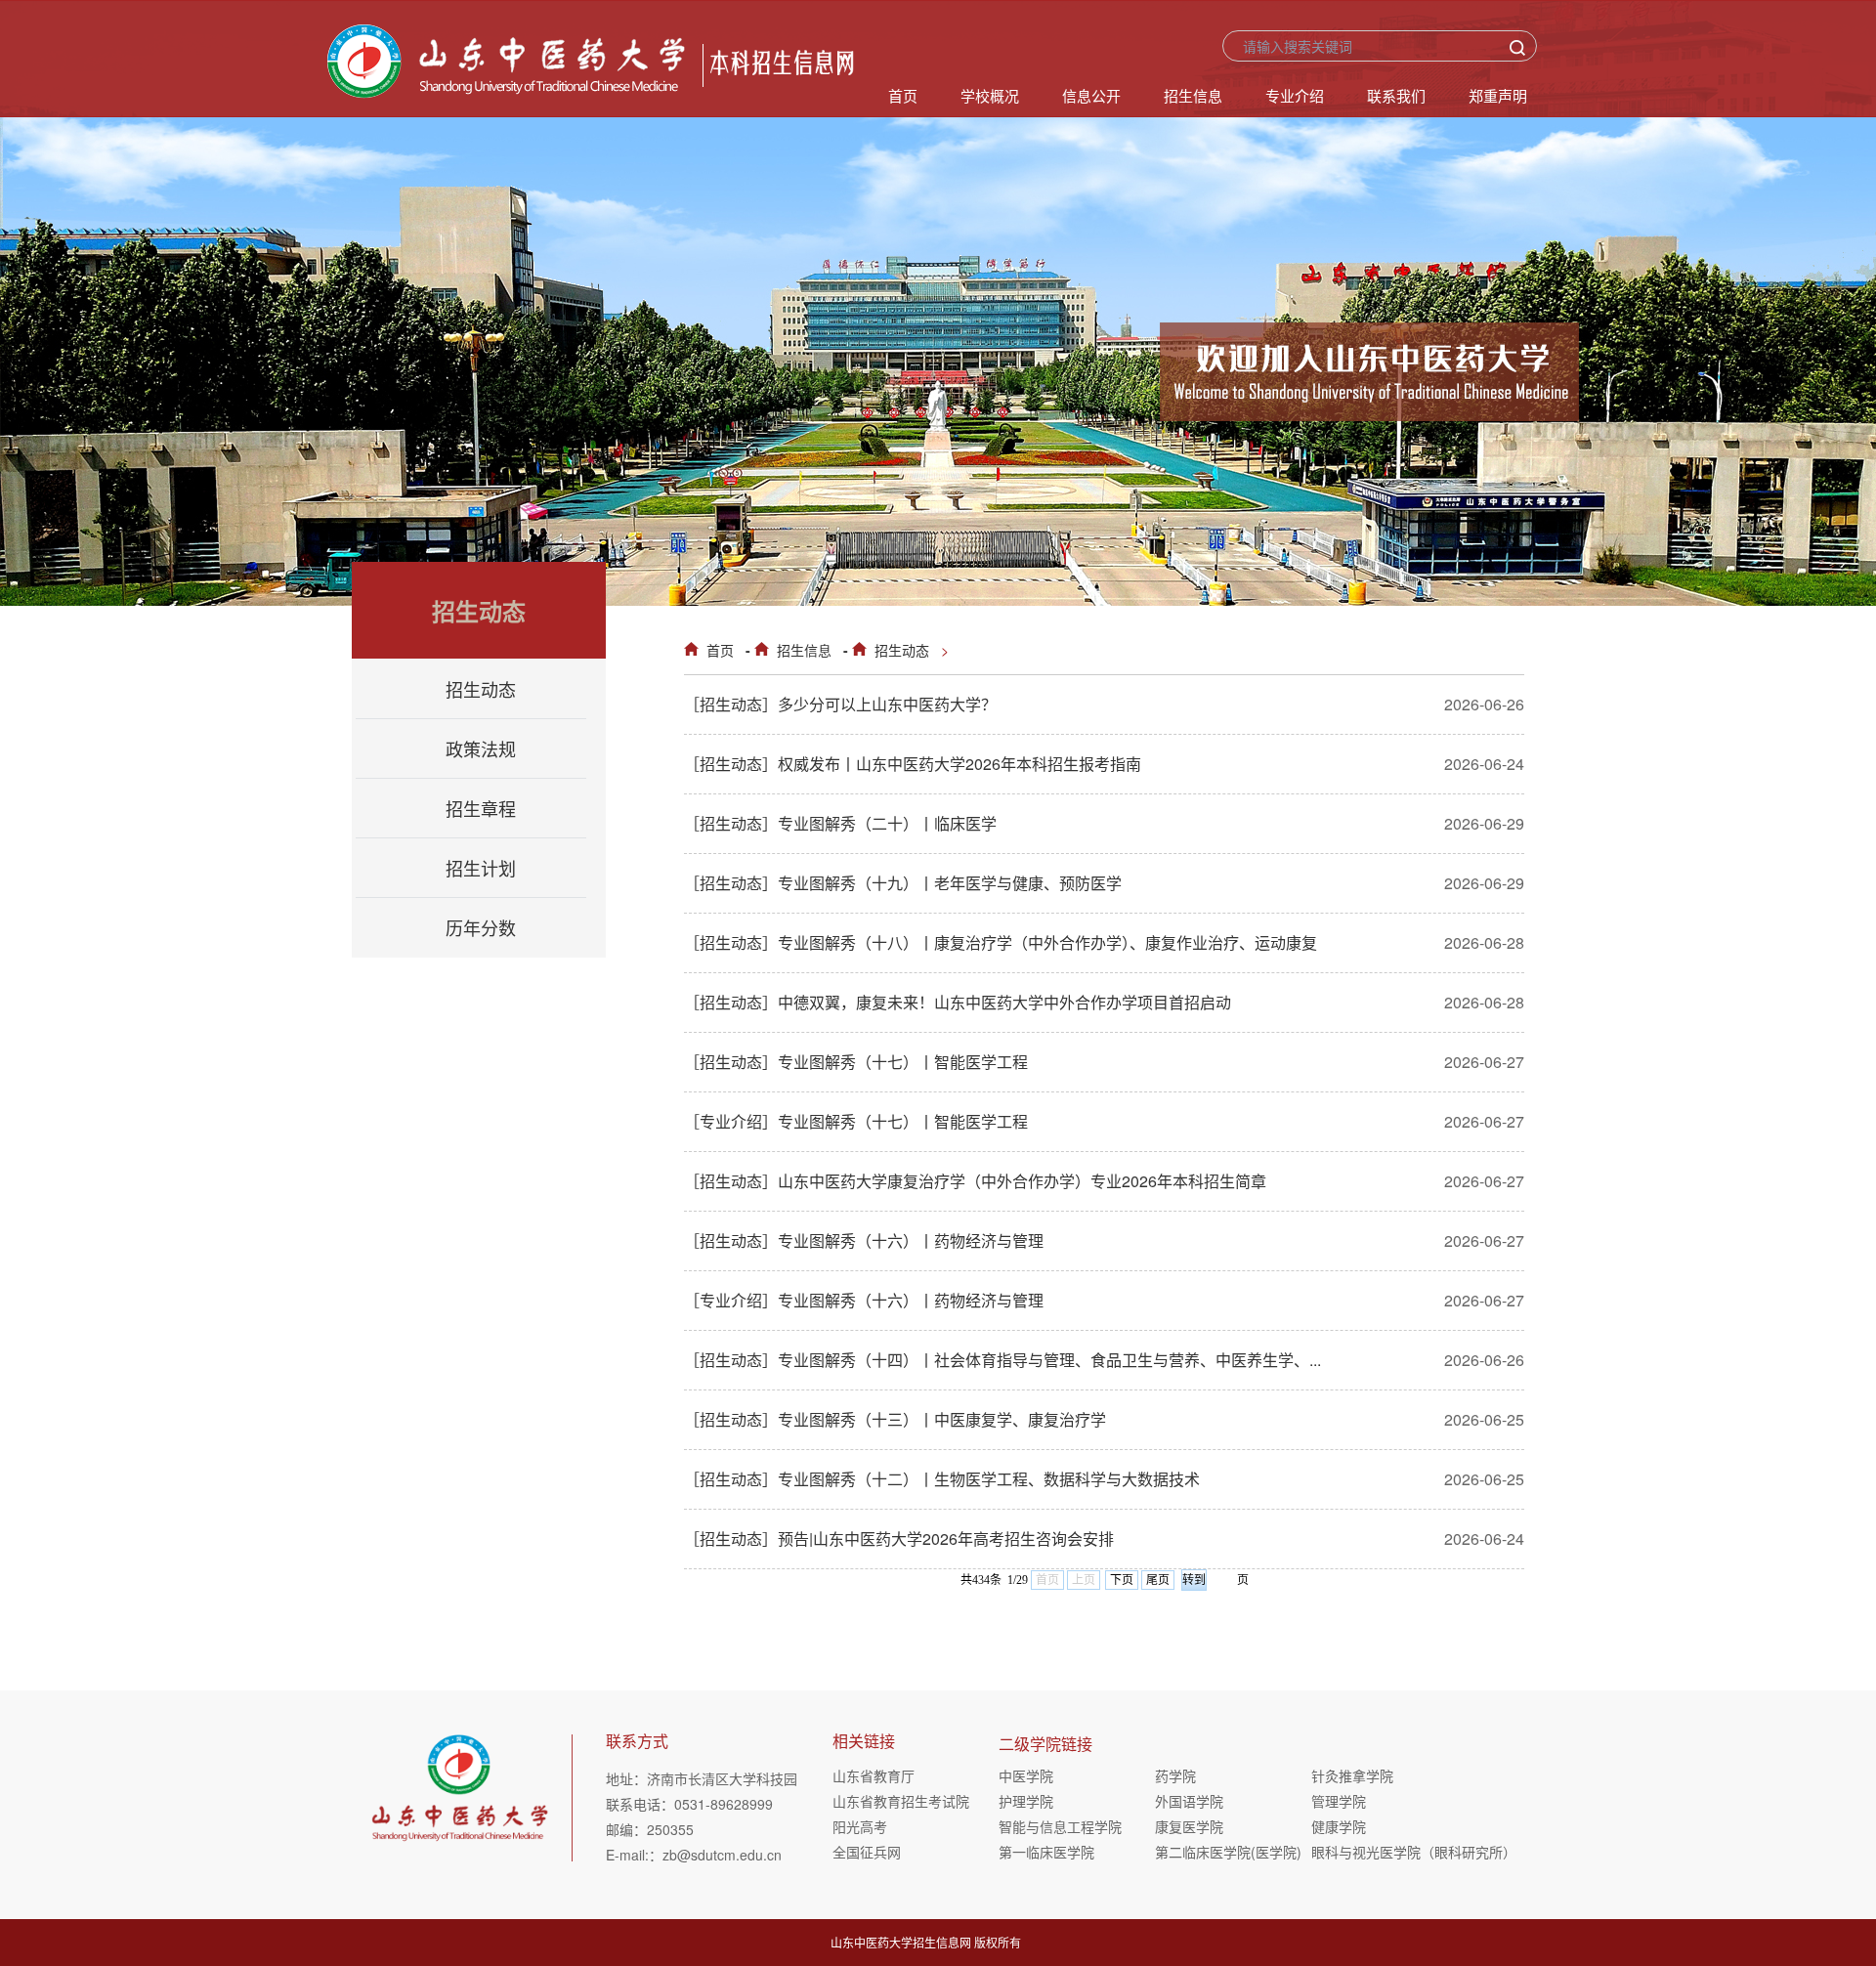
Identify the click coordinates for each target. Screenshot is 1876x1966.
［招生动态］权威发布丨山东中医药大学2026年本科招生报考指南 (913, 764)
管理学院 (1339, 1801)
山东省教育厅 (874, 1775)
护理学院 (1026, 1801)
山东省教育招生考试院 (901, 1801)
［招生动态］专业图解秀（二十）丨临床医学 (840, 823)
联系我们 (1396, 95)
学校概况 (990, 95)
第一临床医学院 (1046, 1852)
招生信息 (1193, 95)
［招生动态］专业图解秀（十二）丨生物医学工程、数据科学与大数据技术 (942, 1479)
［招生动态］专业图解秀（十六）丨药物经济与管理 (864, 1240)
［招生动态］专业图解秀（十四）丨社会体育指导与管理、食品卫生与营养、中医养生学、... (1002, 1360)
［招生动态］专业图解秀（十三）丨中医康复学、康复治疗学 (895, 1419)
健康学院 (1339, 1826)
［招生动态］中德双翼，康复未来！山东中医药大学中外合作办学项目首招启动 (958, 1002)
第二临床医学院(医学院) (1228, 1852)
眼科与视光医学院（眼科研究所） (1389, 1852)
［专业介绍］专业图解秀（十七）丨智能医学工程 (856, 1121)
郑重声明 (1498, 95)
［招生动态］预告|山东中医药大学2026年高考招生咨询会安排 (899, 1539)
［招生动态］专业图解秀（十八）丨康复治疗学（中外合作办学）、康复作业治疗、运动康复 (1001, 942)
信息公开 (1091, 95)
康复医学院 (1189, 1826)
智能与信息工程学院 (1060, 1826)
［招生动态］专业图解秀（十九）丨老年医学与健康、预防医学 (903, 883)
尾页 (1158, 1580)
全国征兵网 (867, 1852)
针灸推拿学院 (1352, 1775)
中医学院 (1026, 1775)
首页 (903, 95)
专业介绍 (1295, 95)
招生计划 (481, 868)
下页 (1122, 1580)
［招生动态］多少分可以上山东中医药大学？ (840, 704)
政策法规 (481, 748)
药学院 (1175, 1775)
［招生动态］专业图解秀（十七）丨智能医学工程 (856, 1062)
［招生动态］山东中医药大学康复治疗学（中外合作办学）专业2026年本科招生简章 (975, 1181)
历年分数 (481, 927)
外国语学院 (1189, 1801)
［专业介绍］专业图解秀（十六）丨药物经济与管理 (864, 1300)
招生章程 (481, 808)
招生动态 (902, 650)
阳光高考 (860, 1826)
